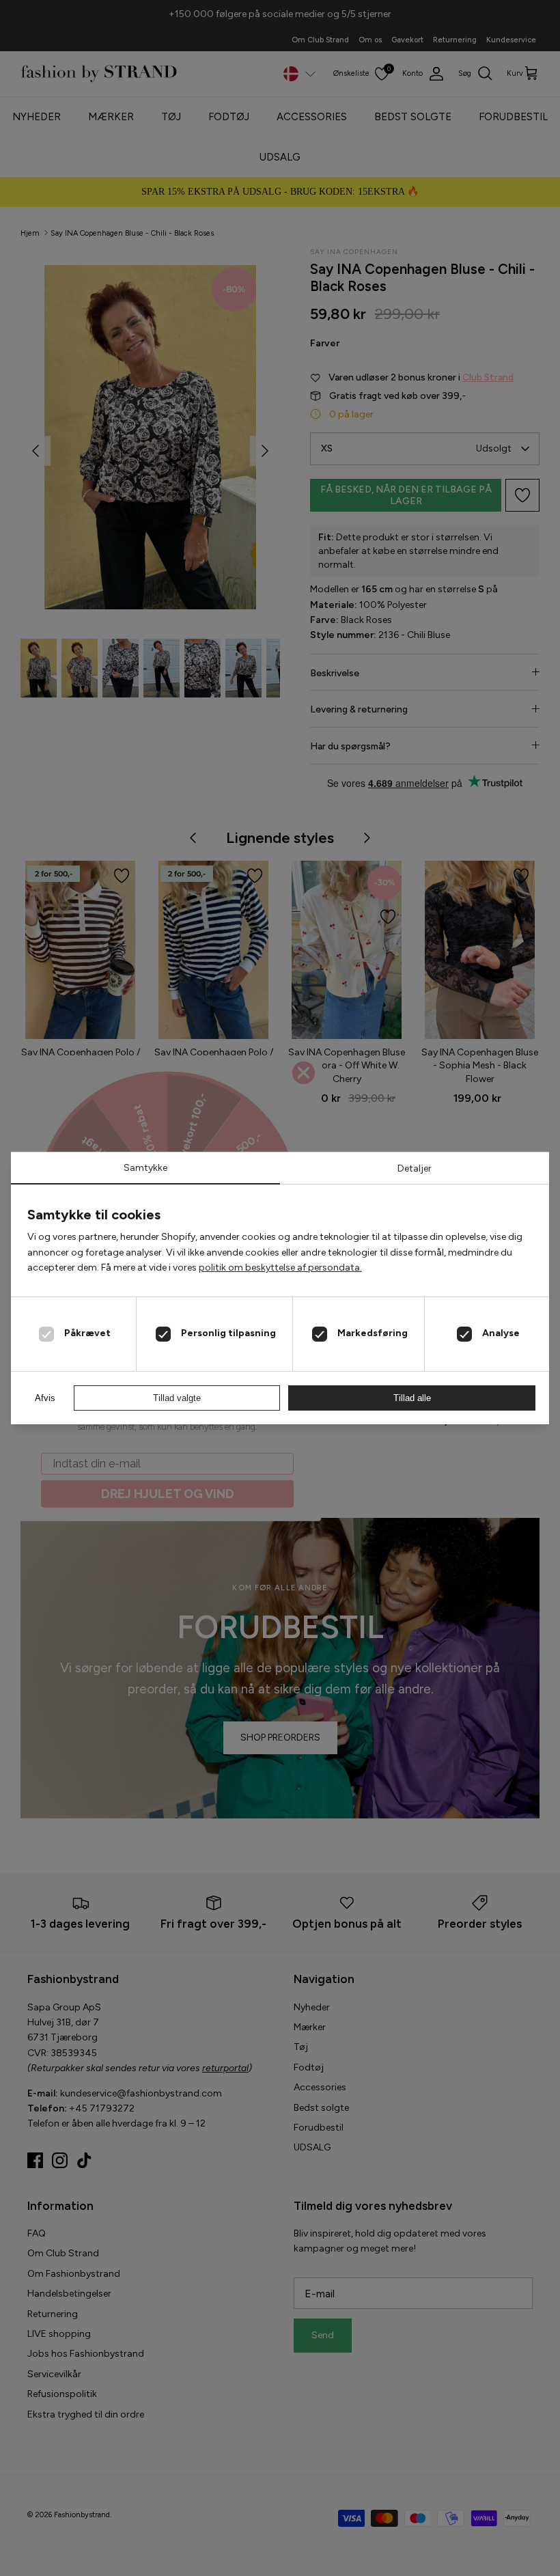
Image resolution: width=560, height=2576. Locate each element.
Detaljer (415, 1168)
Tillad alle (412, 1398)
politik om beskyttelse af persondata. (280, 1268)
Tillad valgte (177, 1398)
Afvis (45, 1398)
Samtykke (145, 1168)
